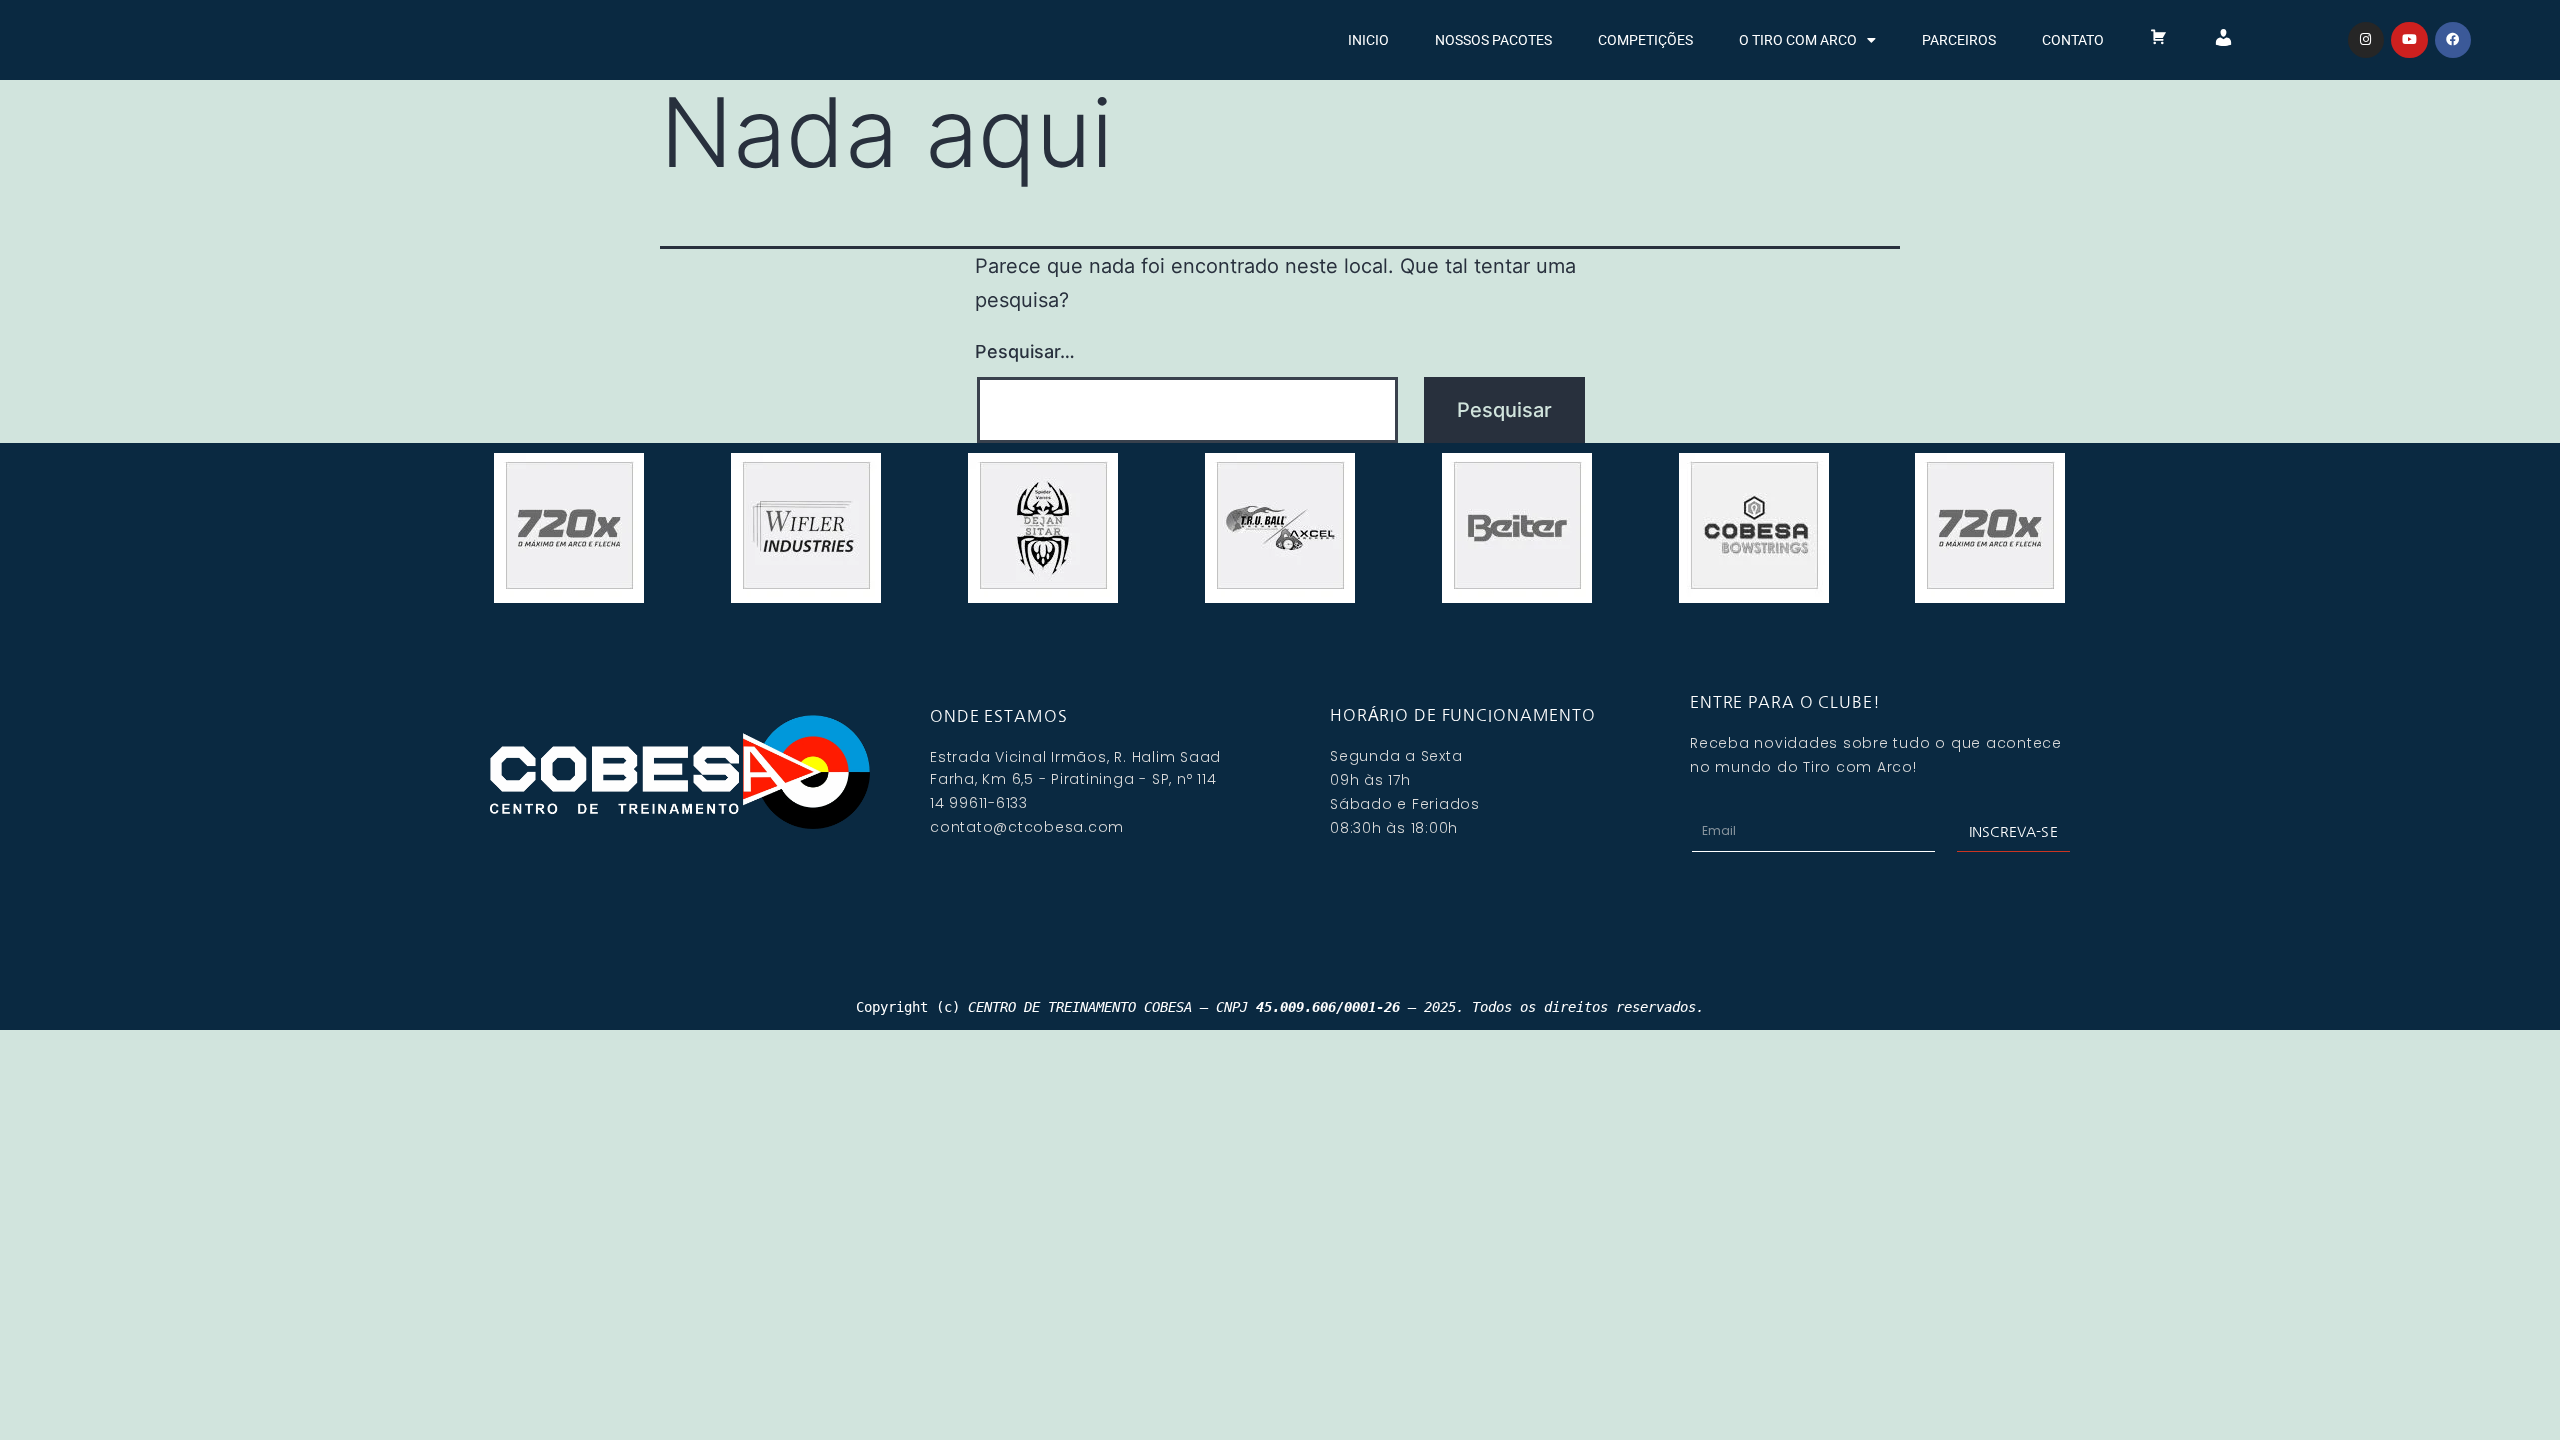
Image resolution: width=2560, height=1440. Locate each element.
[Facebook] (2453, 40)
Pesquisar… (1025, 351)
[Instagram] (2366, 40)
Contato (2073, 40)
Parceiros (1959, 40)
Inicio (1368, 40)
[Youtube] (2409, 40)
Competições (1645, 40)
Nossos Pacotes (1493, 40)
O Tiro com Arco (1798, 40)
